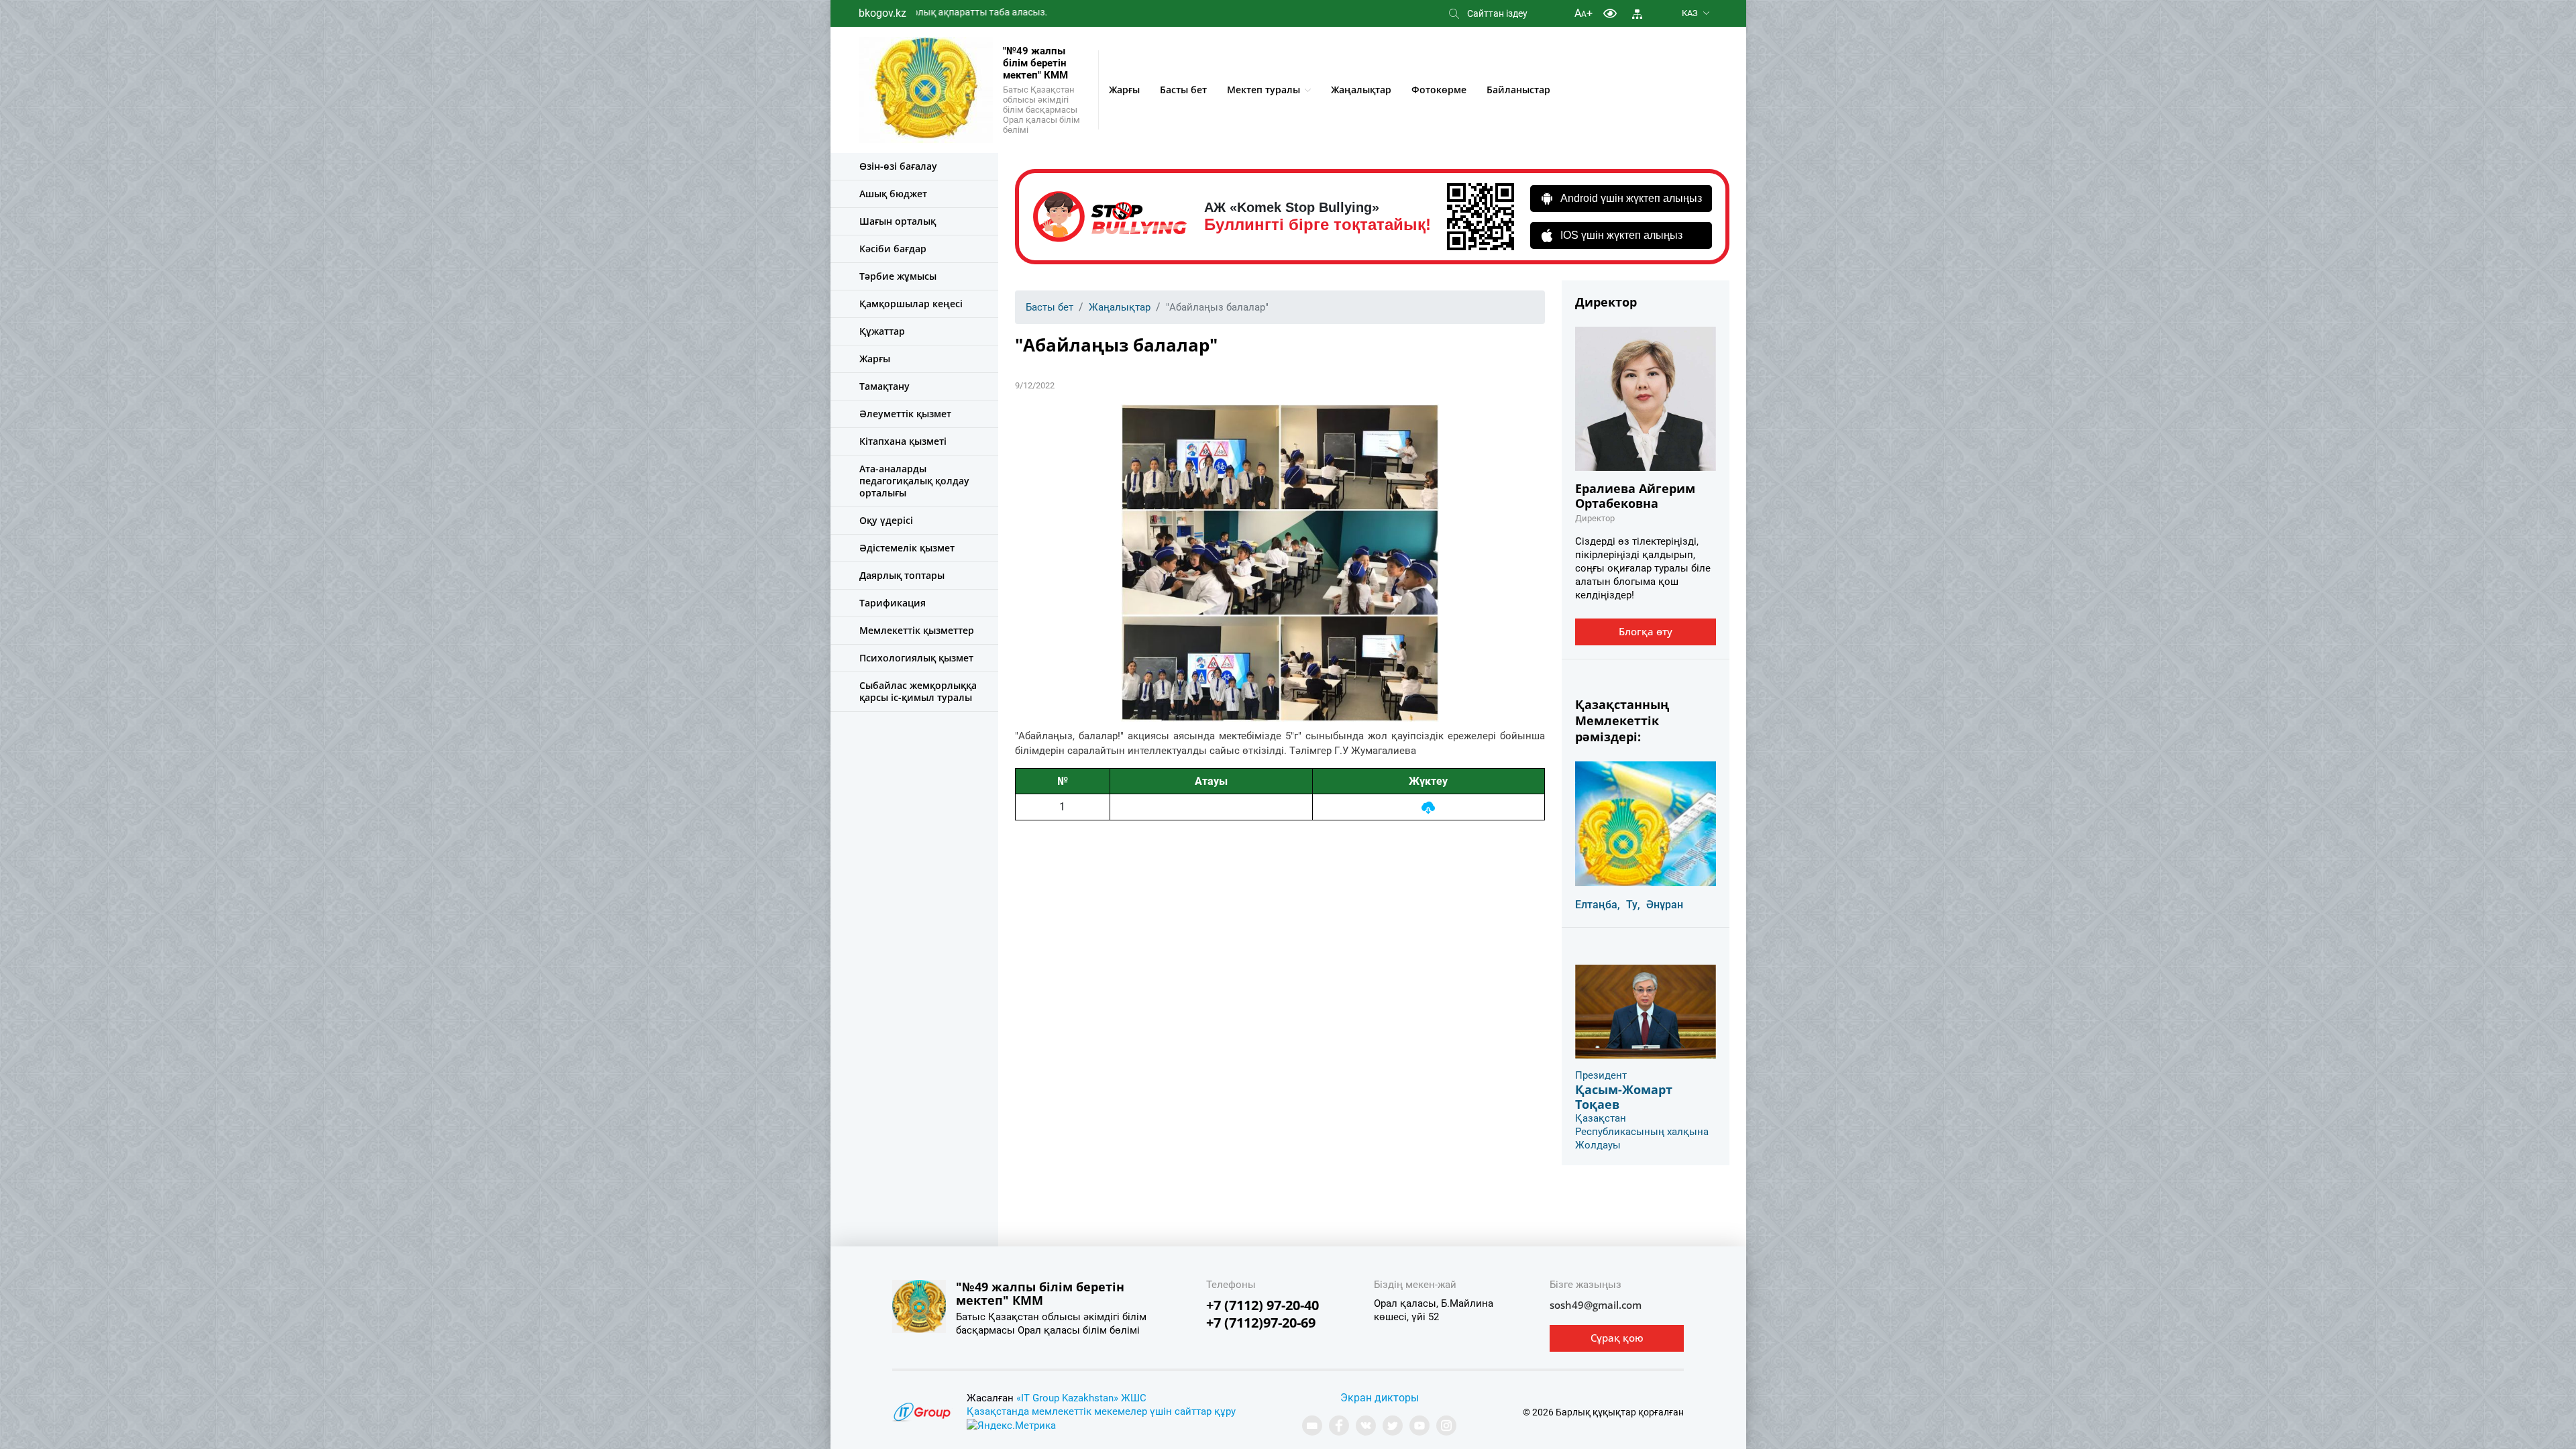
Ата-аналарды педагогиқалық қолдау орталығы (914, 481)
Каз (1690, 13)
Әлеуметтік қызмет (905, 414)
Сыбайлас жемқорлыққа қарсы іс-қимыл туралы (918, 691)
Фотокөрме (1439, 90)
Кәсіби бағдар (893, 249)
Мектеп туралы (1264, 90)
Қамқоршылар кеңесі (911, 304)
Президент (1601, 1075)
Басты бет (1183, 90)
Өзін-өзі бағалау (898, 166)
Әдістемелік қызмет (907, 548)
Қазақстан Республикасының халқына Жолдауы (1642, 1132)
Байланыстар (1518, 90)
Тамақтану (884, 386)
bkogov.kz (882, 13)
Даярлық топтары (902, 575)
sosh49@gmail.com (1596, 1305)
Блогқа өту (1646, 631)
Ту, (1633, 905)
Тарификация (893, 603)
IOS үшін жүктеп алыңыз (1621, 235)
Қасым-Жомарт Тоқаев (1624, 1097)
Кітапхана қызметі (903, 441)
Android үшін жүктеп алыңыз (1631, 198)
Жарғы (1124, 90)
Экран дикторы (1380, 1398)
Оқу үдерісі (886, 520)
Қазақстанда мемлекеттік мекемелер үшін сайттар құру (1101, 1411)
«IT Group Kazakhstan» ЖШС (1081, 1398)
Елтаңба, (1598, 905)
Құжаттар (882, 331)
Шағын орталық (898, 221)
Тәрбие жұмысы (898, 276)
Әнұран (1665, 905)
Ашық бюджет (893, 194)
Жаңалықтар (1361, 90)
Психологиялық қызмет (916, 658)
